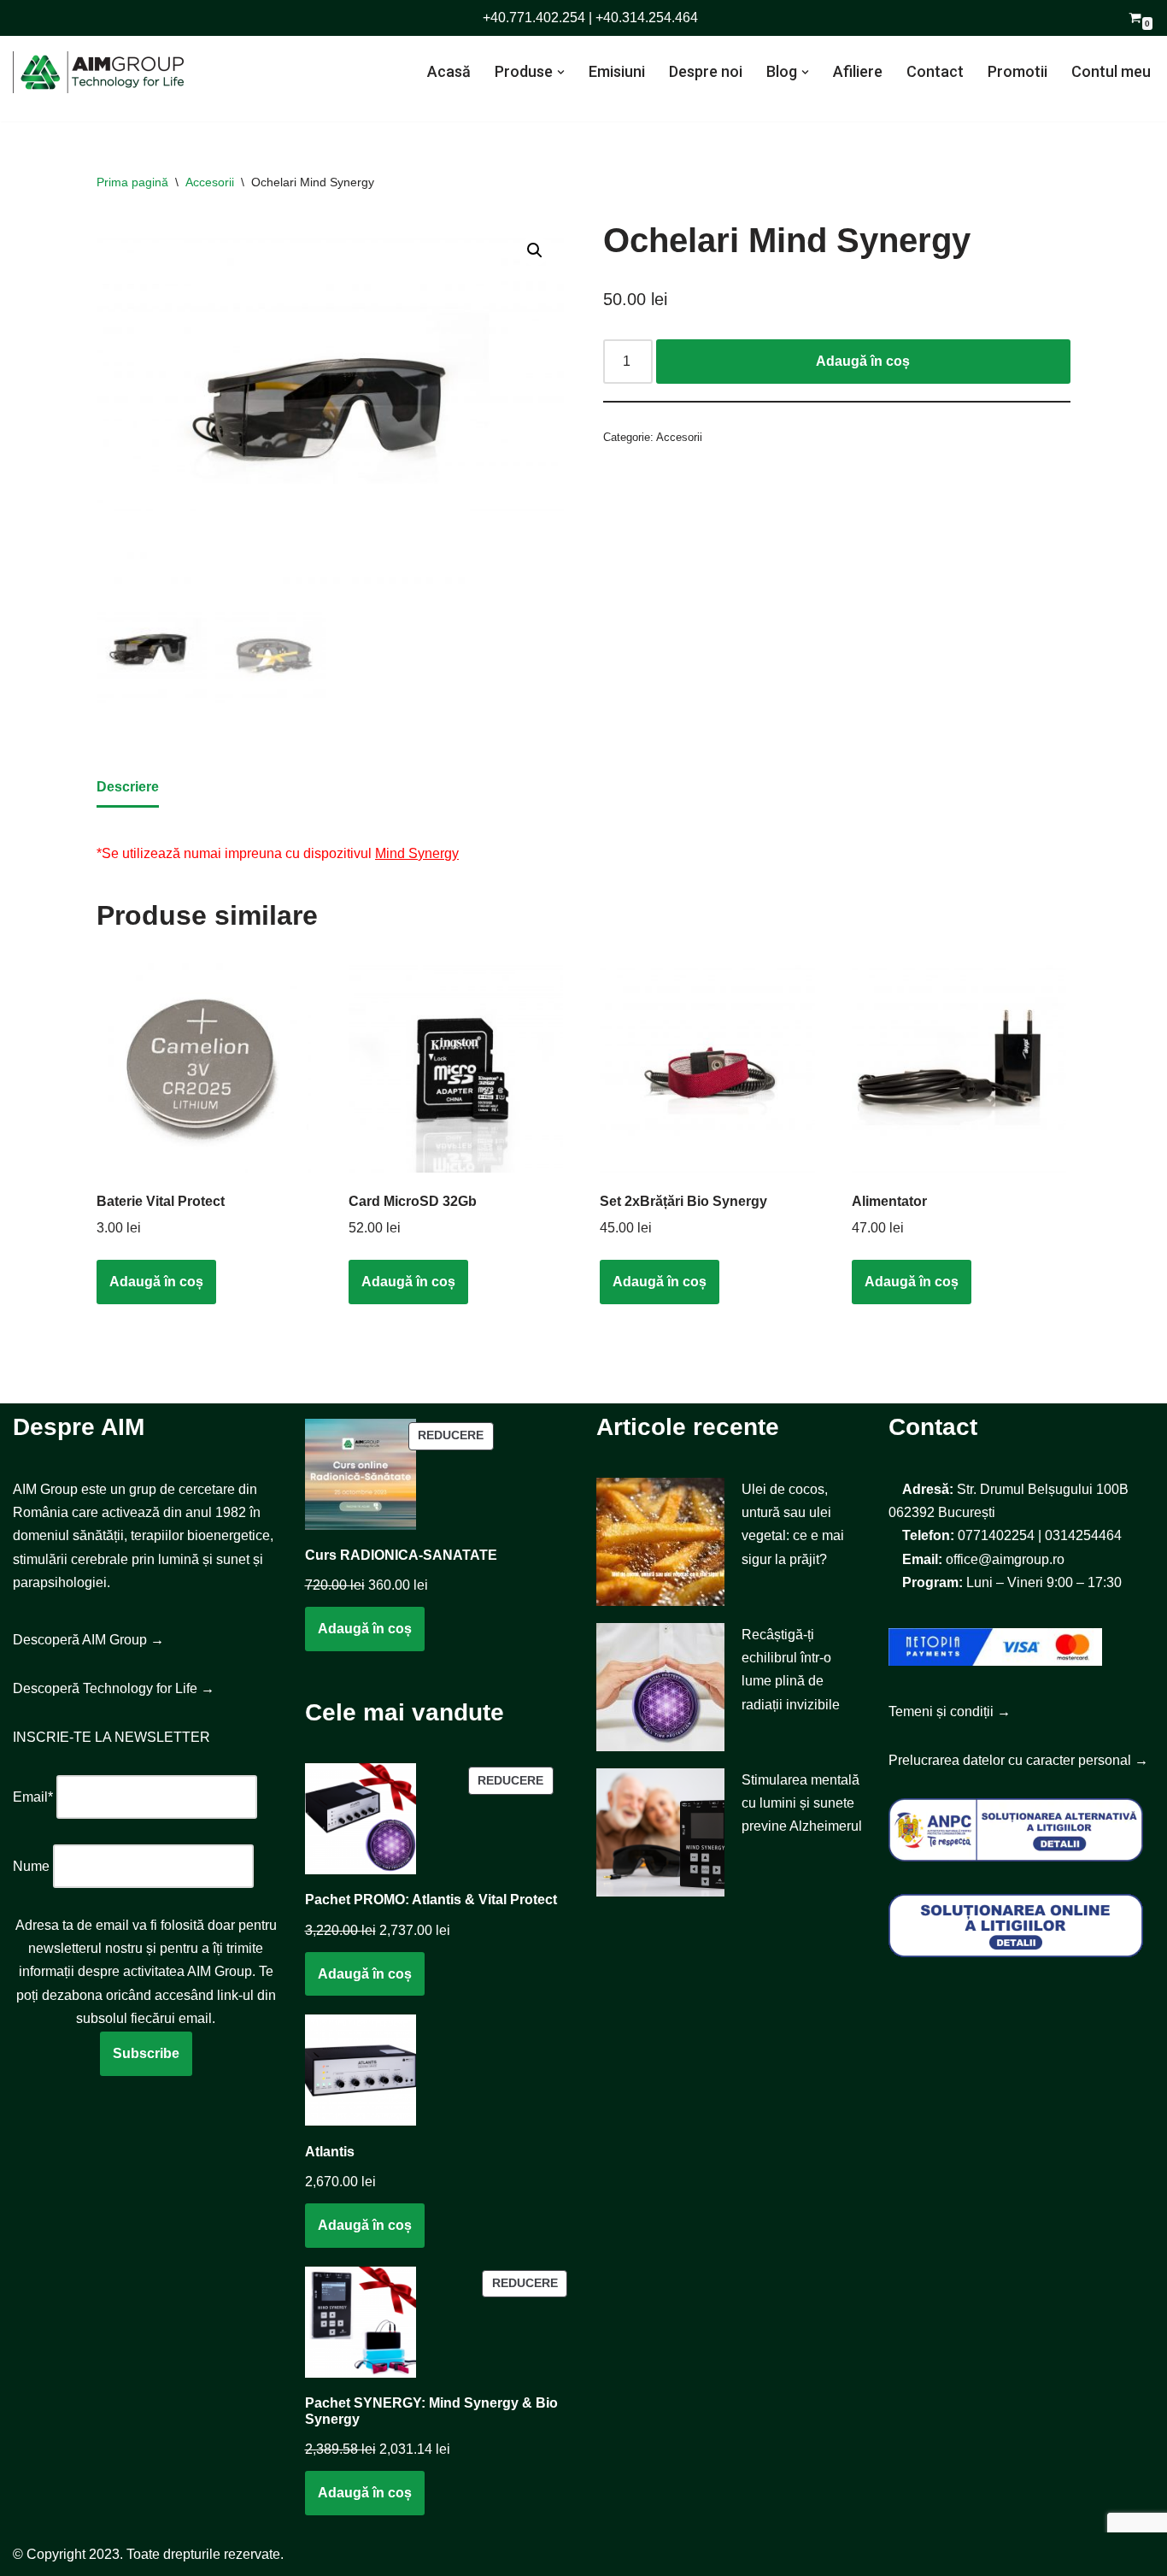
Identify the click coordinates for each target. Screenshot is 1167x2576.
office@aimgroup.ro (1005, 1559)
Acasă (449, 71)
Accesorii (210, 182)
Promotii (1017, 71)
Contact (935, 71)
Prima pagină (132, 182)
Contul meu (1111, 71)
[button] (561, 72)
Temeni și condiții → (950, 1711)
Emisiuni (617, 71)
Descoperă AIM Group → (88, 1640)
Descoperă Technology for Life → (114, 1688)
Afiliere (858, 71)
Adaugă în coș (863, 361)
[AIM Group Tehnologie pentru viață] (98, 72)
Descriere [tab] (128, 787)
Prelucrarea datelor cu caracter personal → (1018, 1760)
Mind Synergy (417, 853)
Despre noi (706, 71)
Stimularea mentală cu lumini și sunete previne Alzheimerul (802, 1803)
